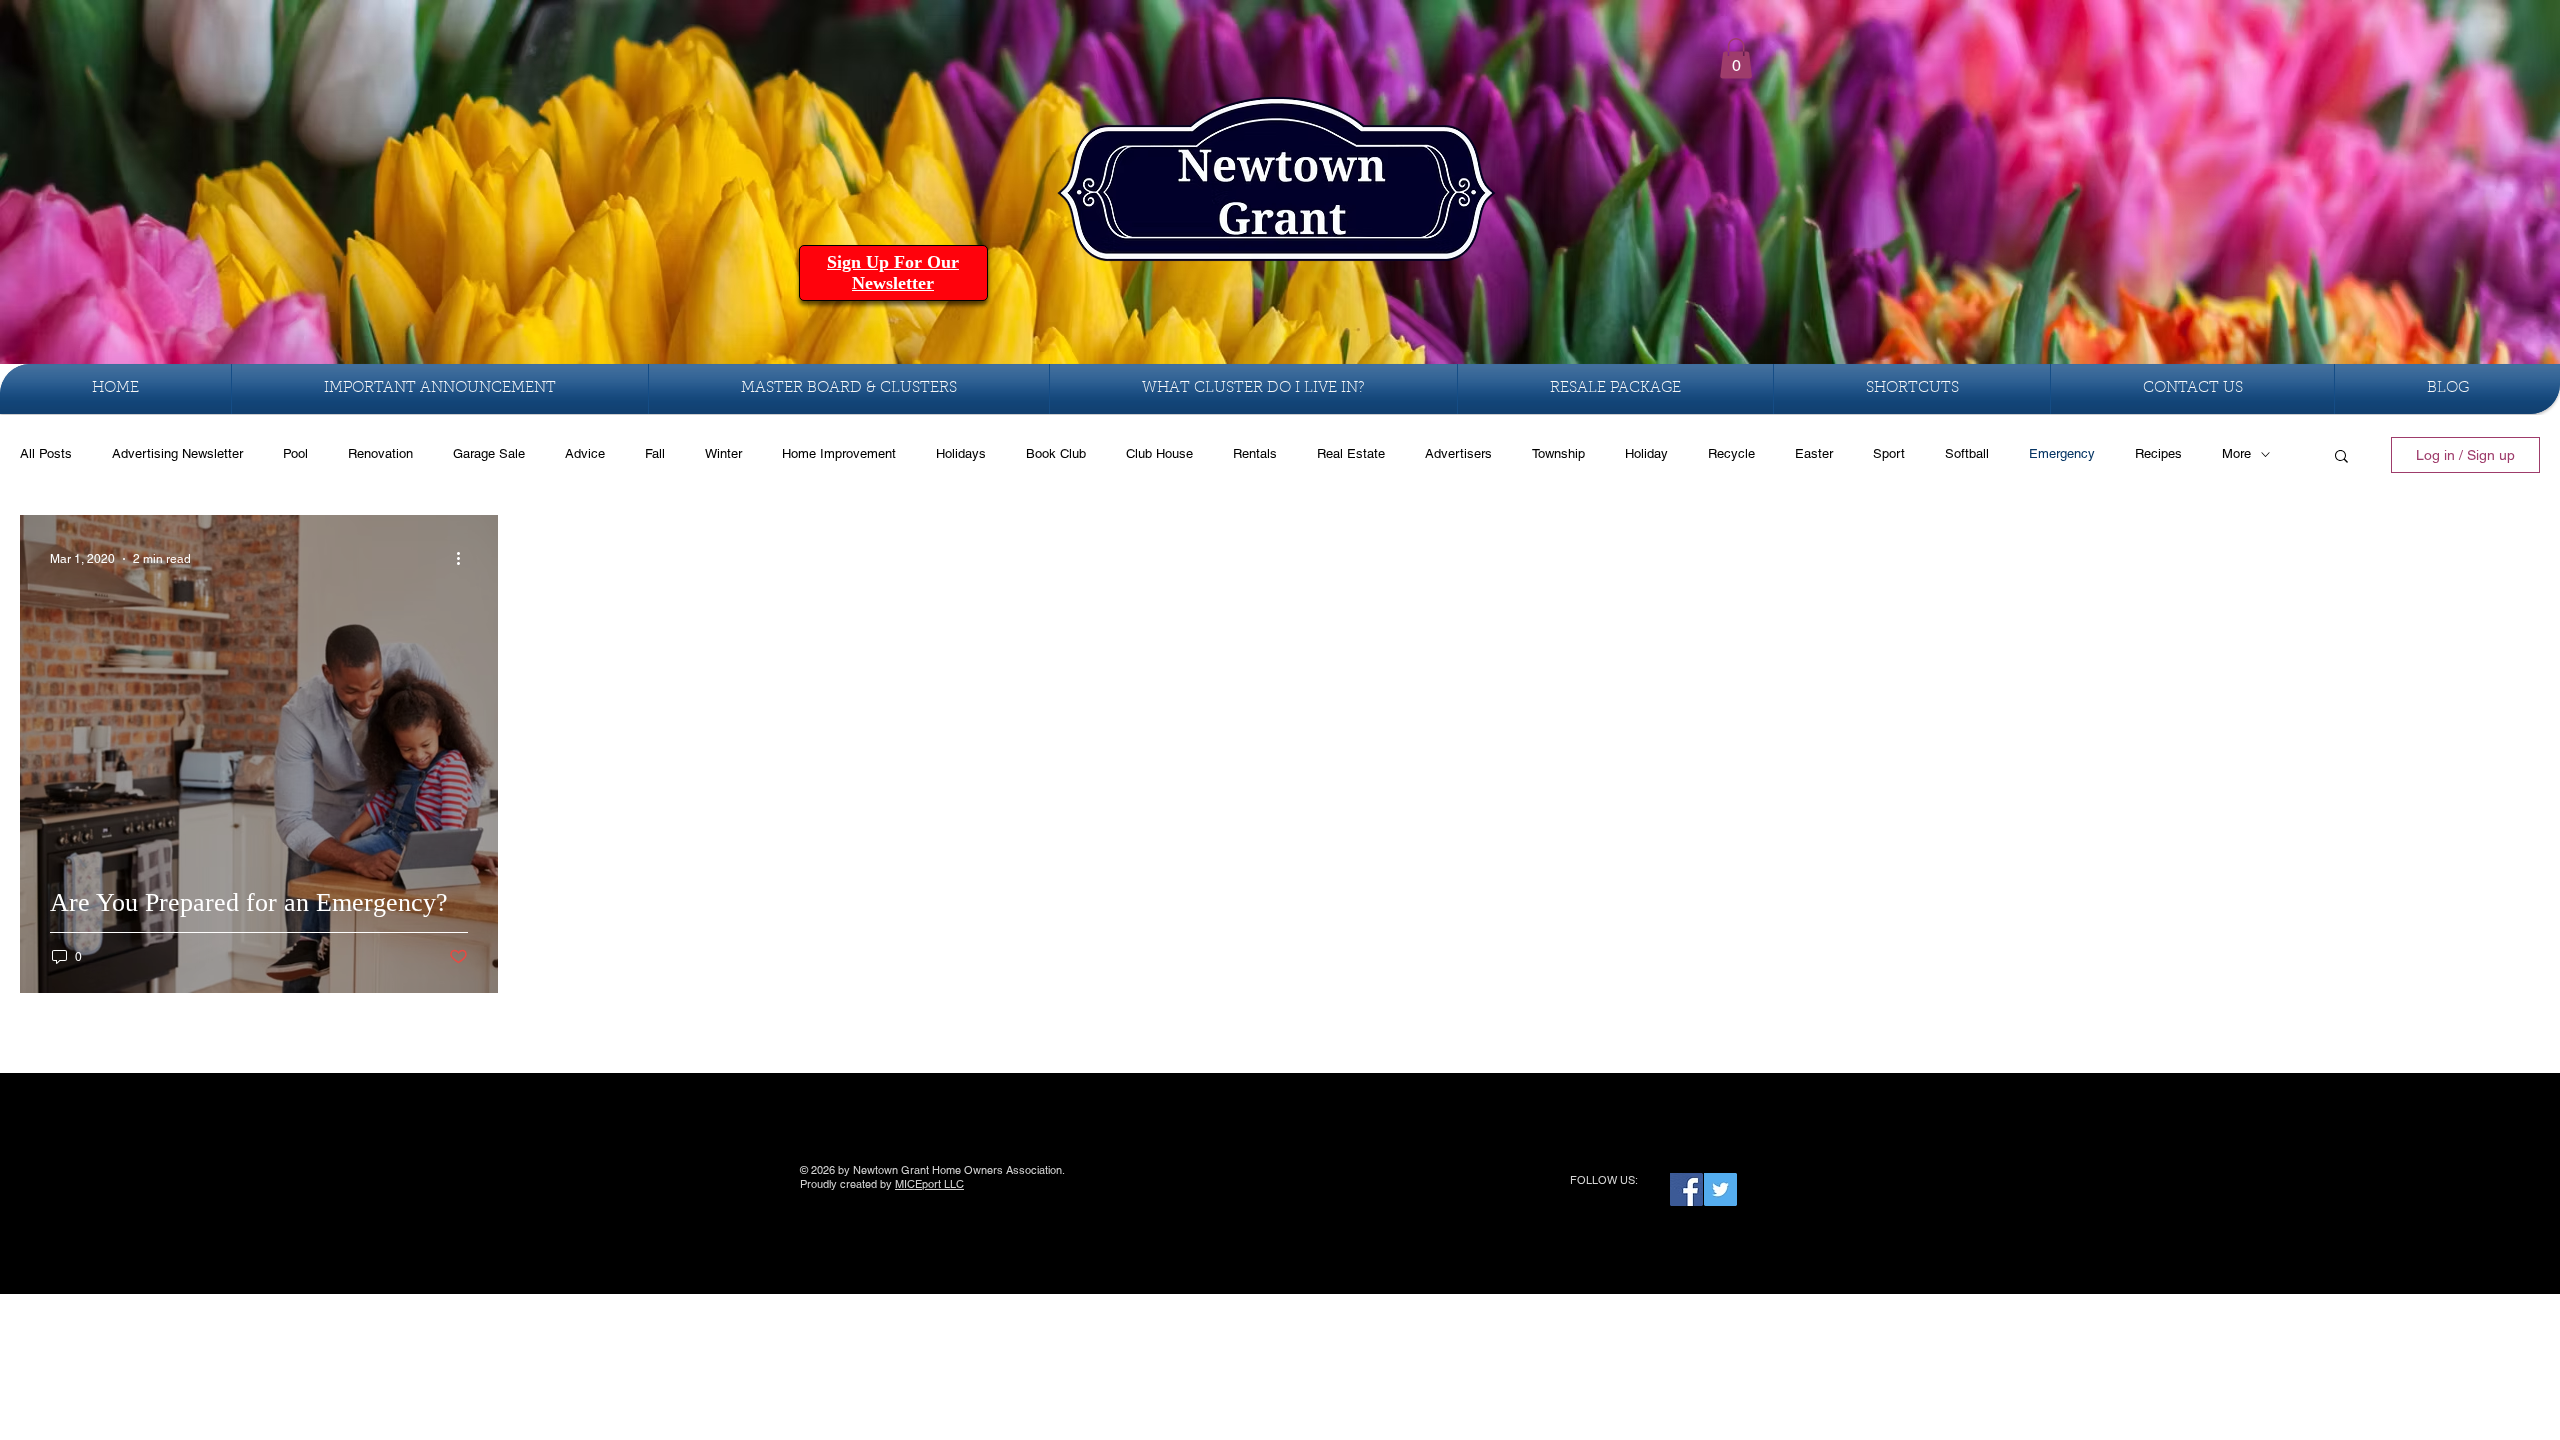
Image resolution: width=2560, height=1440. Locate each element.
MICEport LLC (929, 1184)
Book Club (1056, 453)
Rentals (1255, 453)
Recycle (1731, 453)
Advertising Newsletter (177, 453)
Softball (1967, 453)
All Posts (46, 453)
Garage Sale (489, 453)
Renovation (380, 453)
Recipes (2158, 453)
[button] (1736, 58)
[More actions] (465, 559)
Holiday (1646, 453)
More (2236, 453)
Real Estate (1351, 453)
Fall (655, 453)
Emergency (2062, 453)
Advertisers (1458, 453)
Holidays (961, 453)
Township (1558, 453)
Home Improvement (839, 453)
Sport (1889, 453)
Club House (1159, 453)
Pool (295, 453)
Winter (723, 453)
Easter (1814, 453)
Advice (585, 453)
